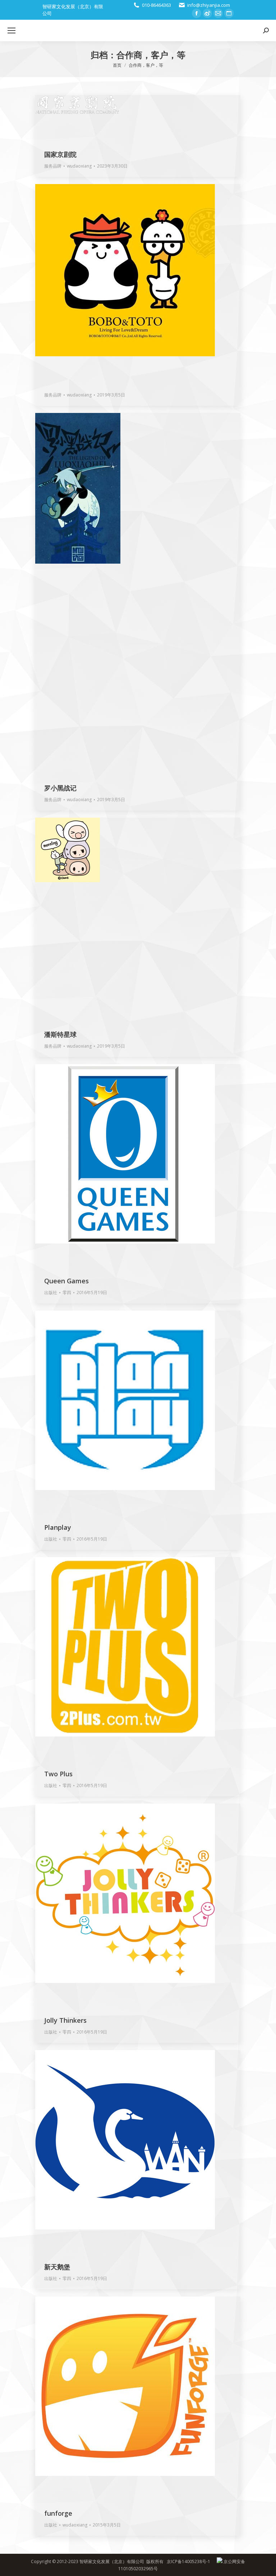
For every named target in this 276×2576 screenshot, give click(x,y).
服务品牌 (53, 166)
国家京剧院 (60, 154)
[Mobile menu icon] (11, 30)
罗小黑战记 (60, 788)
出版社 (51, 1292)
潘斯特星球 (60, 1034)
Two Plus (58, 1774)
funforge (58, 2513)
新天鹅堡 (57, 2267)
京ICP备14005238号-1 (188, 2561)
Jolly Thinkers (65, 2020)
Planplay (58, 1527)
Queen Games (66, 1281)
